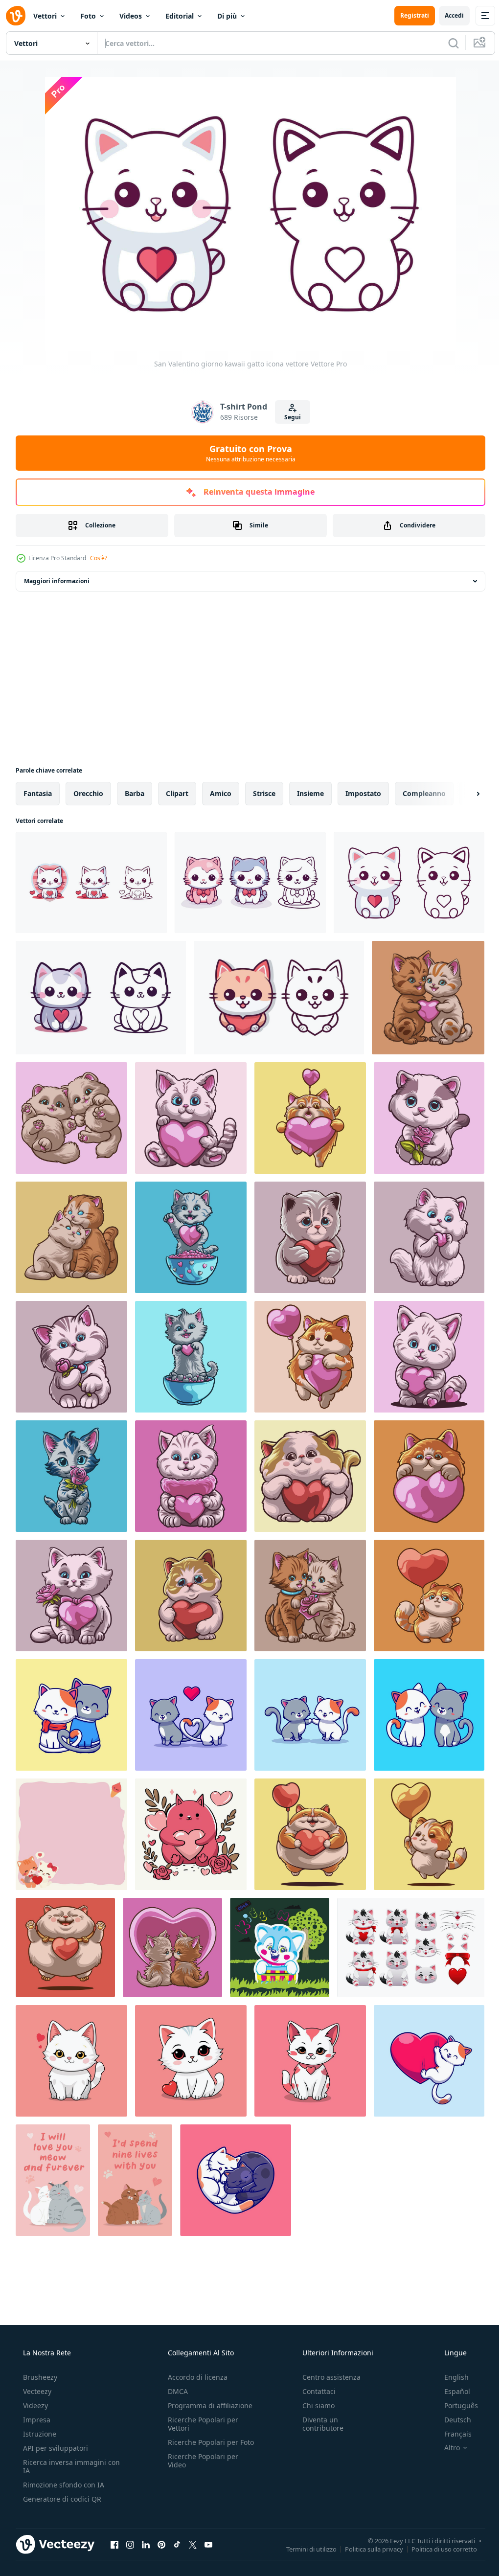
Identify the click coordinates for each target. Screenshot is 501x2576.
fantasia (38, 793)
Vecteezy (36, 2391)
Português (455, 2405)
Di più (227, 16)
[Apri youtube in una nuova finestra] (208, 2544)
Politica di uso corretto (437, 2549)
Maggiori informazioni (57, 581)
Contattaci (314, 2391)
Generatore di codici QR (61, 2499)
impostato (363, 793)
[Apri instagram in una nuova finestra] (130, 2544)
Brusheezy (39, 2377)
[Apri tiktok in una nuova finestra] (177, 2544)
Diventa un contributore (318, 2424)
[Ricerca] (446, 43)
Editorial (180, 16)
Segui (289, 417)
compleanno (424, 793)
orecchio (88, 793)
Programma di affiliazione (207, 2405)
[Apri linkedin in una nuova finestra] (146, 2544)
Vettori (45, 16)
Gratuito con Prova (247, 453)
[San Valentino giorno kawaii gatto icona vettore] (91, 883)
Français (452, 2434)
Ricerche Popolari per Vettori (200, 2424)
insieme (310, 793)
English (450, 2377)
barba (135, 793)
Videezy (34, 2405)
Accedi (447, 15)
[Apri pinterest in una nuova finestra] (161, 2544)
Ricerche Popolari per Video (200, 2469)
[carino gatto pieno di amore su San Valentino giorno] (71, 2061)
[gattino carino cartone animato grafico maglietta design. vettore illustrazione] (280, 1948)
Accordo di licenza (195, 2377)
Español (451, 2391)
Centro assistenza (327, 2377)
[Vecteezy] (16, 16)
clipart (177, 793)
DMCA (175, 2391)
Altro (446, 2448)
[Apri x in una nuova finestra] (193, 2544)
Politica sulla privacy (367, 2549)
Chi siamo (314, 2405)
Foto (88, 16)
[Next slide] (462, 794)
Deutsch (451, 2420)
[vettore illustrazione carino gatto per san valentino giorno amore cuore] (191, 1834)
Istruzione (39, 2434)
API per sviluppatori (55, 2448)
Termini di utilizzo (304, 2549)
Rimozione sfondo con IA (63, 2485)
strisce (264, 793)
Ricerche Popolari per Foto (200, 2446)
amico (221, 793)
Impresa (36, 2420)
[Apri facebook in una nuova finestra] (114, 2544)
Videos (131, 16)
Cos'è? (99, 558)
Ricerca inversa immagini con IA (64, 2466)
